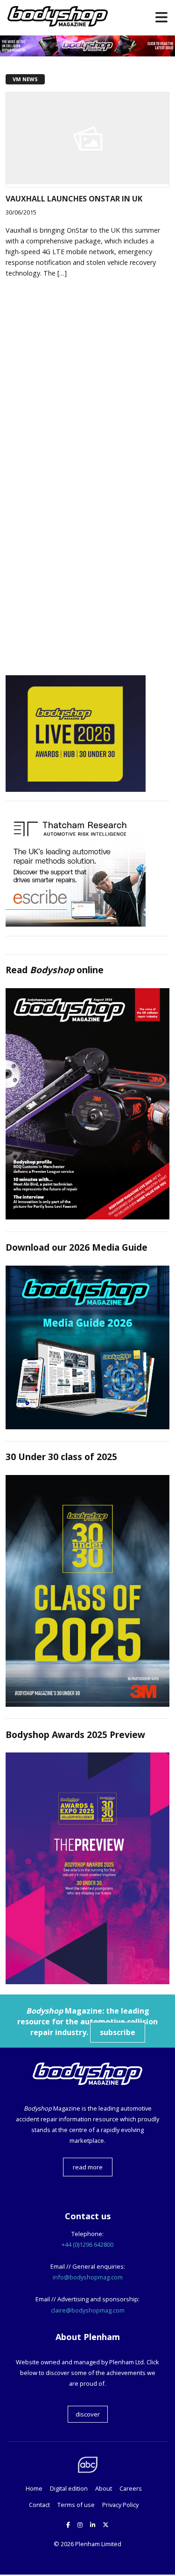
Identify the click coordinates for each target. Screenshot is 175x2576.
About (104, 2488)
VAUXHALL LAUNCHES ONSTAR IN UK (74, 199)
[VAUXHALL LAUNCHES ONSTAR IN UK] (87, 181)
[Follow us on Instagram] (80, 2525)
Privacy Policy (120, 2505)
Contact (39, 2505)
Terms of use (76, 2505)
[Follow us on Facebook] (68, 2525)
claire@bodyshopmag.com (88, 2310)
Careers (131, 2488)
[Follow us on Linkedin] (93, 2525)
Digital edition (69, 2488)
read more (88, 2167)
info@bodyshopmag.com (88, 2277)
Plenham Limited (98, 2544)
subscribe (118, 2032)
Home (34, 2488)
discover (88, 2414)
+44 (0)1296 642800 (87, 2244)
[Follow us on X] (106, 2525)
